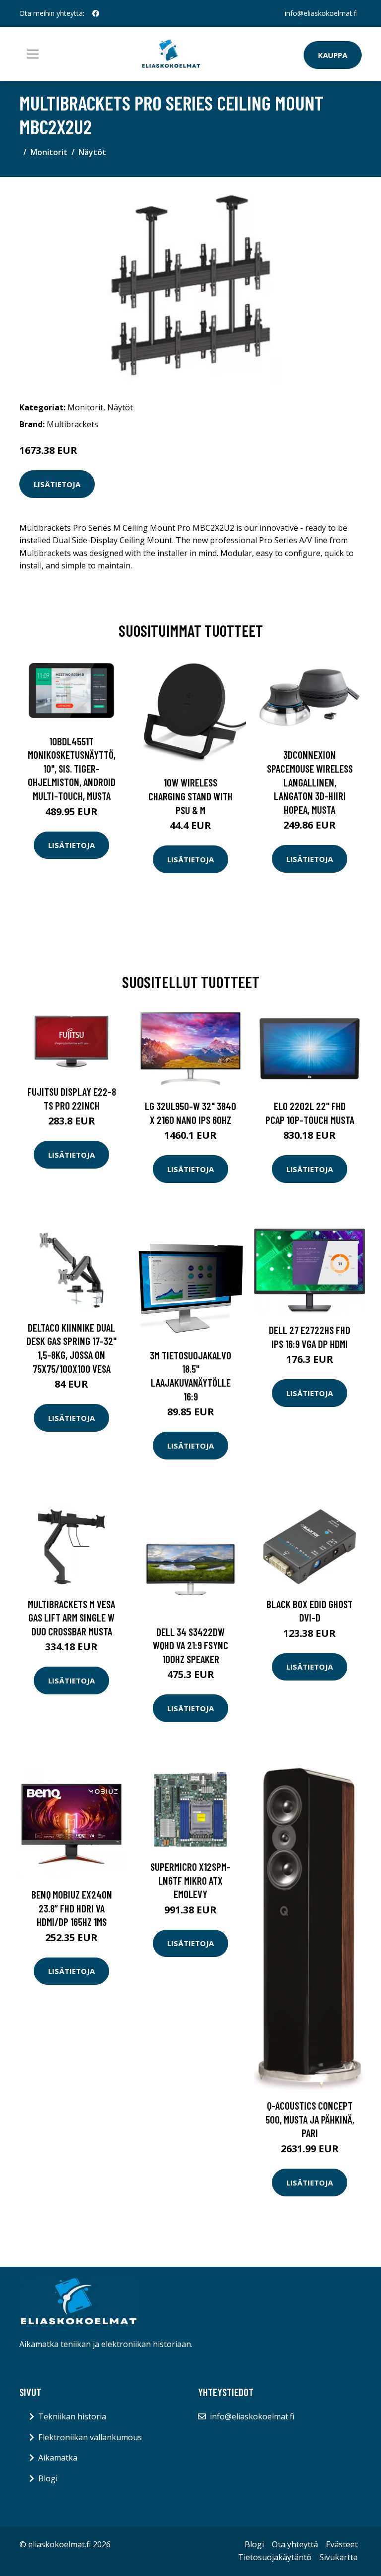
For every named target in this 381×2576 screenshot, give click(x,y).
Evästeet (342, 2544)
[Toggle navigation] (33, 54)
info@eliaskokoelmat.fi (321, 13)
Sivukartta (339, 2557)
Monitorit (49, 152)
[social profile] (96, 13)
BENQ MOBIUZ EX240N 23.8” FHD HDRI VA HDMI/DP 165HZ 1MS (72, 1908)
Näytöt (92, 152)
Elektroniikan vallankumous (90, 2437)
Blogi (48, 2478)
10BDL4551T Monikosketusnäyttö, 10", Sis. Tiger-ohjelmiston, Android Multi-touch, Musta (72, 768)
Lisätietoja (57, 484)
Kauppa (333, 55)
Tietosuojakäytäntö (275, 2557)
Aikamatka (58, 2458)
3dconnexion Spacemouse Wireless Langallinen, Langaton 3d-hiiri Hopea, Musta (310, 782)
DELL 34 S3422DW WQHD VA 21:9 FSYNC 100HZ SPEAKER (190, 1645)
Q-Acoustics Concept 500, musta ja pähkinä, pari (310, 2119)
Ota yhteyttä (295, 2544)
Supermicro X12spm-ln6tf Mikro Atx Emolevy (190, 1880)
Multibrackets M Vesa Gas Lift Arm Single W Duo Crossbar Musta (71, 1618)
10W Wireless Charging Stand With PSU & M (190, 796)
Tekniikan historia (72, 2416)
